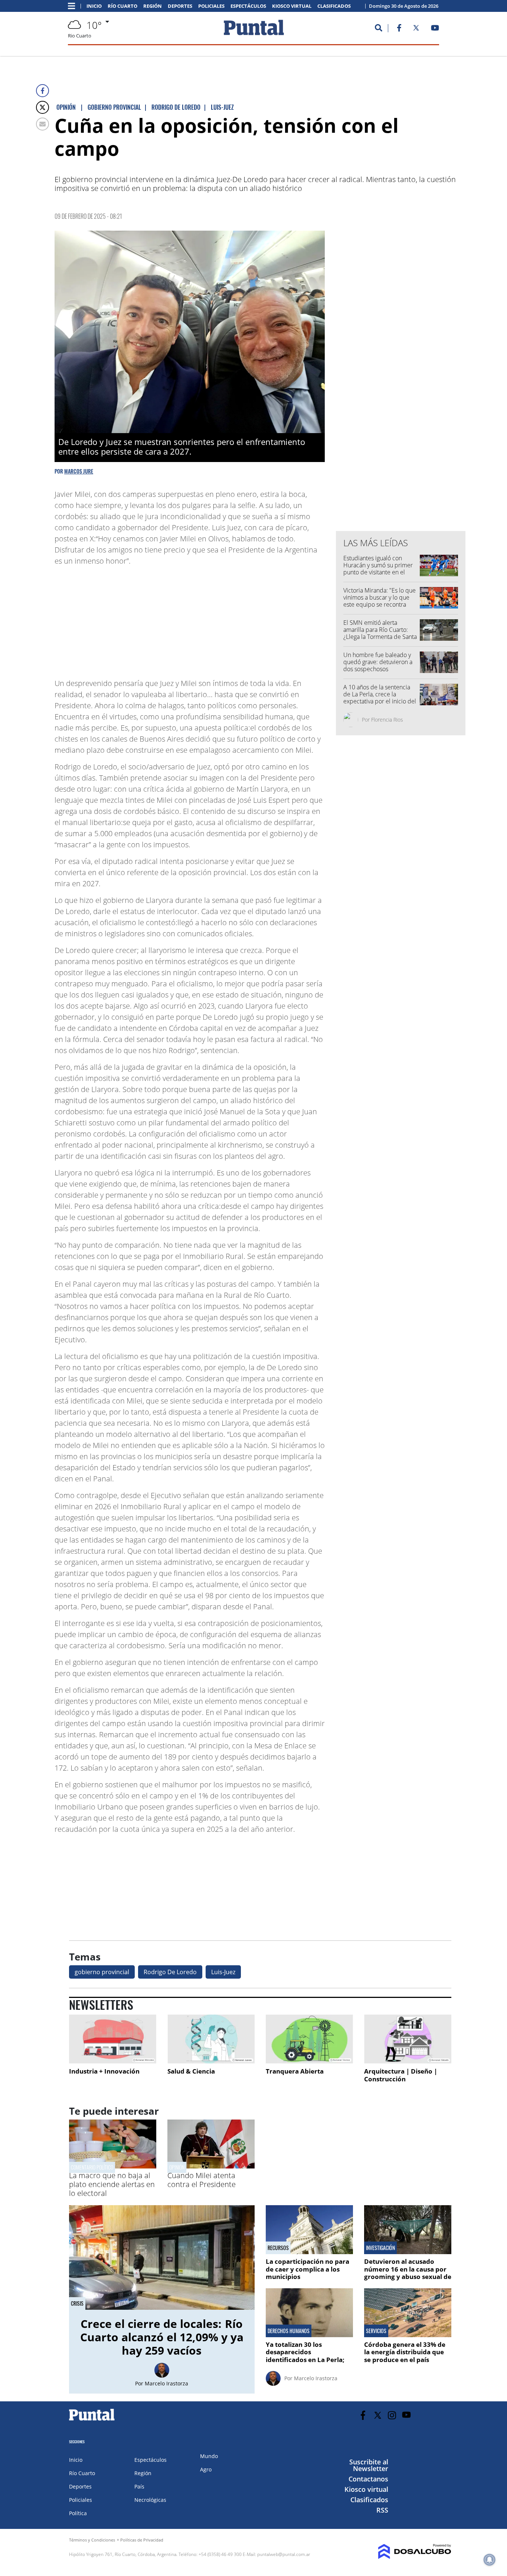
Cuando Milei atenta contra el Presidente (202, 2180)
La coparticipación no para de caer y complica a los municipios (308, 2269)
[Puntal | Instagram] (392, 2415)
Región (153, 6)
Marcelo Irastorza (166, 2383)
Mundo (209, 2456)
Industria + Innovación (104, 2071)
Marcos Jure (79, 471)
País (139, 2486)
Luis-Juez (223, 1972)
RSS (382, 2510)
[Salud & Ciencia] (211, 2039)
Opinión (177, 2167)
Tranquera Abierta (295, 2071)
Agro (206, 2469)
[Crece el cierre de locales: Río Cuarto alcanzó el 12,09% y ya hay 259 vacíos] (162, 2257)
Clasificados (334, 6)
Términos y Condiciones (92, 2540)
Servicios (376, 2331)
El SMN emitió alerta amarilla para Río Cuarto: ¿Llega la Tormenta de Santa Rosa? (380, 633)
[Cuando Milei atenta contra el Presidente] (211, 2166)
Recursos (278, 2248)
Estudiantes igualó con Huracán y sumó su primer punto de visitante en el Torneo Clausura (378, 569)
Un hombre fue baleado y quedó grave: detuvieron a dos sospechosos (378, 662)
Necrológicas (150, 2500)
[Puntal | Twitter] (416, 29)
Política (78, 2513)
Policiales (211, 6)
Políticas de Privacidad (142, 2540)
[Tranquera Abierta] (309, 2039)
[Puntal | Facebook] (399, 29)
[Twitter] (42, 107)
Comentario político (92, 2167)
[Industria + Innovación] (113, 2039)
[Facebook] (42, 91)
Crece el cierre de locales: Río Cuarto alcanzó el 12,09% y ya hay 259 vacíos (162, 2337)
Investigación (380, 2248)
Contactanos (368, 2479)
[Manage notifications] (490, 2560)
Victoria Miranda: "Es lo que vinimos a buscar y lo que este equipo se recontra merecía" (380, 601)
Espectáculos (248, 6)
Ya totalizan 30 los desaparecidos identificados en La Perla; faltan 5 (306, 2356)
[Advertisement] (265, 619)
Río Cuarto (122, 6)
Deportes (180, 6)
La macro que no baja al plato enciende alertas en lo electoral (112, 2184)
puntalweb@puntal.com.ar (284, 2554)
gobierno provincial (102, 1972)
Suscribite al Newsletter (369, 2465)
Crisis (77, 2303)
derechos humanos (289, 2331)
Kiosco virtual (292, 6)
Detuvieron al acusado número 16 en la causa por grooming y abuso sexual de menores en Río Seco (408, 2273)
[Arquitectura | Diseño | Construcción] (408, 2039)
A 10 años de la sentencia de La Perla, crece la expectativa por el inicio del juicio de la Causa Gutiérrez (380, 698)
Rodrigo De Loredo (170, 1972)
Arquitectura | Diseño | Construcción (401, 2075)
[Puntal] (92, 2420)
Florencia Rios (387, 720)
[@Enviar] (42, 124)
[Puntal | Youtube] (435, 29)
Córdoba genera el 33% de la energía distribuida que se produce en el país (405, 2352)
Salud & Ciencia (191, 2071)
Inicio (94, 6)
